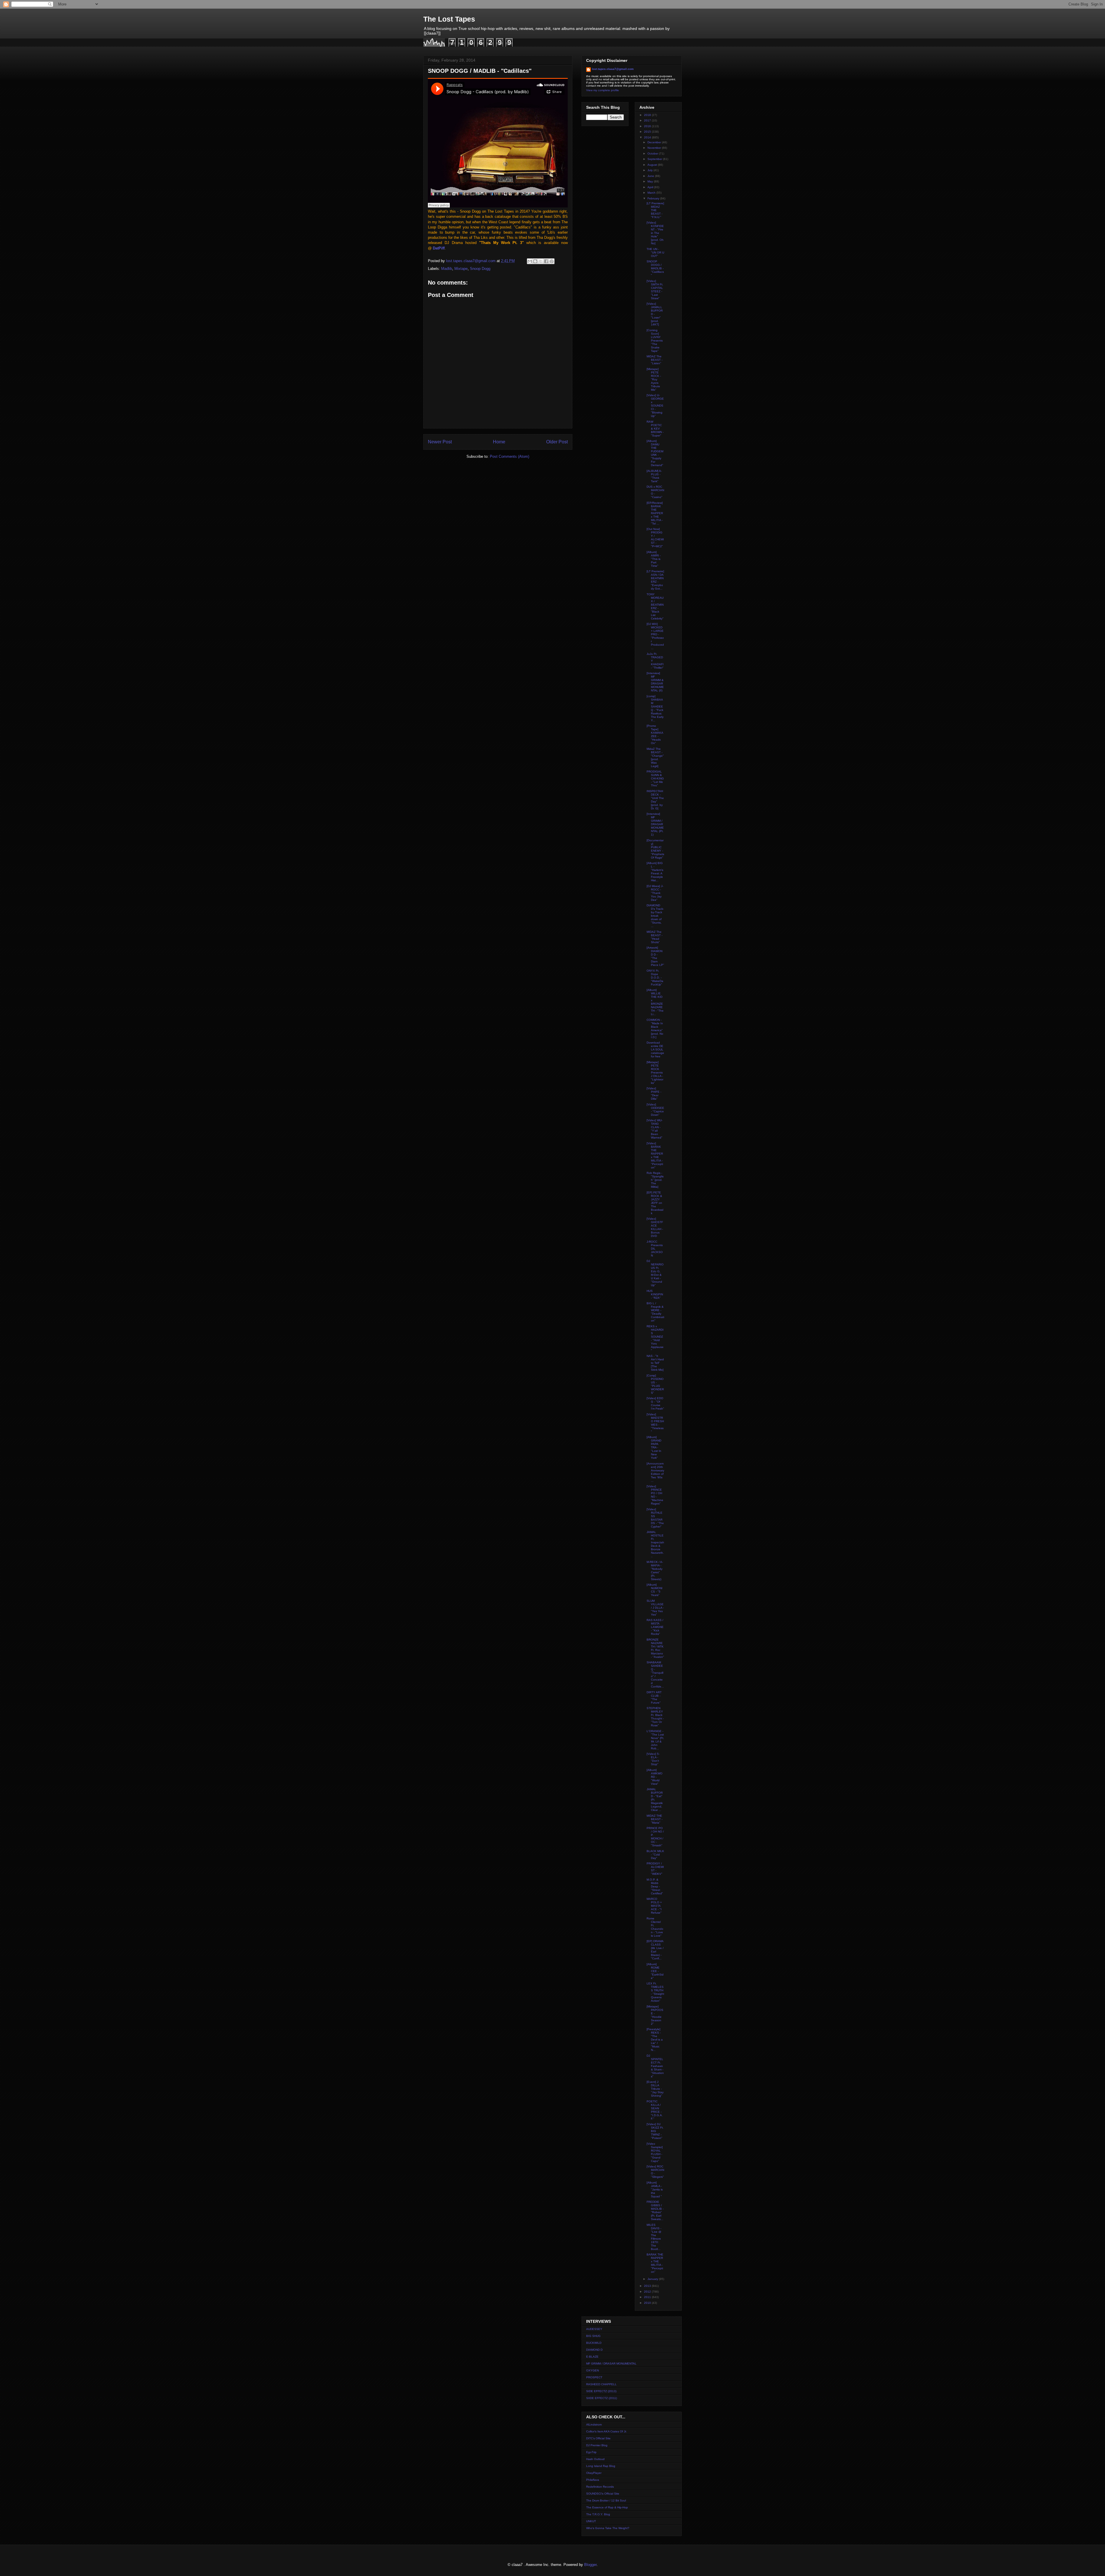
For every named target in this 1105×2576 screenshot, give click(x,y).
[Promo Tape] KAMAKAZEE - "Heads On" (655, 734)
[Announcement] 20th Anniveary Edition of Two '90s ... (655, 1472)
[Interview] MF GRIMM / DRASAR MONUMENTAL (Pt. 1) (655, 824)
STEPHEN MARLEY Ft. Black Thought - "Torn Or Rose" (655, 1717)
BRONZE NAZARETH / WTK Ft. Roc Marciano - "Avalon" (655, 1648)
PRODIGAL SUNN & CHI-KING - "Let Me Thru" (655, 778)
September (655, 159)
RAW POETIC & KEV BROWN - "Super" (655, 429)
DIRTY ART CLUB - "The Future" (654, 1697)
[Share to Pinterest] (552, 261)
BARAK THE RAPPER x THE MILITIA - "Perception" (655, 2263)
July (650, 170)
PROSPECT (594, 2377)
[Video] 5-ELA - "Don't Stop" (653, 1759)
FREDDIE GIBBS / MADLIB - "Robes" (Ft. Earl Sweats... (655, 2210)
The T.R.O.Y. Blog (598, 2514)
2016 (648, 126)
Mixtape (461, 269)
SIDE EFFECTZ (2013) (601, 2391)
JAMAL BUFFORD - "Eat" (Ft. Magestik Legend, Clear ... (655, 1800)
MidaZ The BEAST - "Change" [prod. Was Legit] (655, 757)
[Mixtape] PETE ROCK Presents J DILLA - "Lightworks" (655, 1072)
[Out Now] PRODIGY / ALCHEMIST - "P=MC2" (655, 538)
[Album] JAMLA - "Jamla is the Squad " (655, 2189)
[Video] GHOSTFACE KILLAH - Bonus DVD (655, 1227)
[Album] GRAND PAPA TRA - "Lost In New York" (654, 1447)
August (653, 165)
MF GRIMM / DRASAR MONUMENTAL (611, 2364)
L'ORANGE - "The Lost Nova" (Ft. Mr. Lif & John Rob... (655, 1740)
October (653, 154)
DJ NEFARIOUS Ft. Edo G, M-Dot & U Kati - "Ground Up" (655, 1273)
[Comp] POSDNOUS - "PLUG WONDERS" (655, 1384)
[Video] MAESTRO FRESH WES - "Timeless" (655, 1423)
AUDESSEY (594, 2329)
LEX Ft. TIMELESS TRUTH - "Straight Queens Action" (655, 1992)
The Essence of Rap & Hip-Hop (607, 2507)
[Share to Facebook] (546, 261)
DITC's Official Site (598, 2438)
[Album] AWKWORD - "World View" (655, 1777)
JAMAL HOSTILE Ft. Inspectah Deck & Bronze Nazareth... (655, 1544)
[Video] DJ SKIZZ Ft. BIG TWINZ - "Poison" (655, 2131)
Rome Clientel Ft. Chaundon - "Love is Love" (655, 1927)
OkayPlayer (594, 2473)
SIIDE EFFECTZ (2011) (602, 2398)
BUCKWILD (594, 2343)
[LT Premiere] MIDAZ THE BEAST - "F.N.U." (655, 210)
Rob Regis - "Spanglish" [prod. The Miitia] (655, 1180)
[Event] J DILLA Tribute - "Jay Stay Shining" (655, 2089)
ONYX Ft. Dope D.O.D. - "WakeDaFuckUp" (655, 978)
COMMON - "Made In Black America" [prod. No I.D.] (655, 1028)
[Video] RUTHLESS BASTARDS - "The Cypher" (655, 1518)
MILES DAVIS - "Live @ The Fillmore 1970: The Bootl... (654, 2237)
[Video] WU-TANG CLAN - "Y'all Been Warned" (655, 1129)
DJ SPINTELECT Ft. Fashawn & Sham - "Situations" (655, 2066)
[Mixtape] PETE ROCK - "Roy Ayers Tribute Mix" (654, 379)
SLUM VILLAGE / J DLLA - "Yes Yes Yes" (655, 1608)
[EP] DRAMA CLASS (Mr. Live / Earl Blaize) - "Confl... (655, 1950)
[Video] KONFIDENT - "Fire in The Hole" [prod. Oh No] (655, 233)
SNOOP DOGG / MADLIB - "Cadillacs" (655, 268)
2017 (648, 120)
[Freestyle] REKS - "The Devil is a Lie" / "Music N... (655, 2040)
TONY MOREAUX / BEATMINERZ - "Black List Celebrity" (655, 606)
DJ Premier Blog (597, 2445)
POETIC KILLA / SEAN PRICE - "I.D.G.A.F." (655, 2110)
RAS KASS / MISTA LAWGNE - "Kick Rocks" (655, 1627)
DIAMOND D (594, 2350)
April (651, 187)
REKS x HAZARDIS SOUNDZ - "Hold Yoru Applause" (655, 1338)
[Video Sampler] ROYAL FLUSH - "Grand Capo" (655, 2152)
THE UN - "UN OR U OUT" (655, 252)
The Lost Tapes (449, 19)
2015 (648, 132)
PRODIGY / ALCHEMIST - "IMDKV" (655, 1869)
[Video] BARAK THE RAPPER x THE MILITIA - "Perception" (655, 1155)
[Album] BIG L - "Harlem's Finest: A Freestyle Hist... (655, 872)
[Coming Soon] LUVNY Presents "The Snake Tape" (655, 341)
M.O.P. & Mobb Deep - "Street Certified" (655, 1886)
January (653, 2279)
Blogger (590, 2565)
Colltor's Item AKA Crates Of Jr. (606, 2431)
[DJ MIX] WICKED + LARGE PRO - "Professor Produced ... (655, 636)
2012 (648, 2292)
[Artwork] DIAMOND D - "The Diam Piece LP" (655, 956)
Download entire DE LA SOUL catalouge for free (655, 1049)
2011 (648, 2297)
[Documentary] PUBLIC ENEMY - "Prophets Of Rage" (655, 849)
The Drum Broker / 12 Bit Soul (606, 2500)
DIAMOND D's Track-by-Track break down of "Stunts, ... (655, 916)
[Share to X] (541, 261)
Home (499, 442)
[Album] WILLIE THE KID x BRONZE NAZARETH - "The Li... (655, 1002)
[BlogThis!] (535, 261)
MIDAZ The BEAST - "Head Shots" (655, 937)
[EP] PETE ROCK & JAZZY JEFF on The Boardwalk (655, 1203)
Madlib (447, 269)
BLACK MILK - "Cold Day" (655, 1855)
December (655, 142)
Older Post (557, 442)
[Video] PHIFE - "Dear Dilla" (654, 1093)
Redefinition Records (600, 2487)
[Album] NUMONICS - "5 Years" (655, 1590)
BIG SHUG (593, 2336)
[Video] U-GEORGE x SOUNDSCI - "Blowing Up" (655, 406)
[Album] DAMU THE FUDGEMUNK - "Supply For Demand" (655, 453)
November (655, 148)
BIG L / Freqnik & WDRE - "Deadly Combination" (655, 1312)
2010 (648, 2303)
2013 (648, 2286)
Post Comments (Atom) (509, 456)
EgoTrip (591, 2452)
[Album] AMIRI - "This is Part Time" (654, 559)
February (654, 198)
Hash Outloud (595, 2459)
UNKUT (591, 2521)
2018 (648, 115)
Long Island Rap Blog (601, 2466)
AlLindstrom (594, 2425)
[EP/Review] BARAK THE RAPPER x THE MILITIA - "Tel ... (655, 513)
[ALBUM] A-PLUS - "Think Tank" (654, 476)
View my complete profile (603, 90)
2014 (648, 137)
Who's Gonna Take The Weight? (608, 2528)
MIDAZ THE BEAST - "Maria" (655, 1819)
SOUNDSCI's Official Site (603, 2494)
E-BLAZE (592, 2357)
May (651, 181)
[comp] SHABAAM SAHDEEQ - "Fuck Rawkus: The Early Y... (655, 708)
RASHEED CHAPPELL (601, 2384)
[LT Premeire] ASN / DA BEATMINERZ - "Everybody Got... (655, 580)
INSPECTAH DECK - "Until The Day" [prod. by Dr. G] (655, 800)
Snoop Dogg (480, 269)
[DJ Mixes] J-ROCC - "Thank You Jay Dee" (655, 893)
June (651, 176)
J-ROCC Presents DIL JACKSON (655, 1249)
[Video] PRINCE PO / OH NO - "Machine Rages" (655, 1495)
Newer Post (440, 442)
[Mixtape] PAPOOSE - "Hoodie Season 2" (655, 2015)
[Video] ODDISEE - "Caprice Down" (655, 1110)
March (652, 193)
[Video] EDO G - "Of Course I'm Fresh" (655, 1403)
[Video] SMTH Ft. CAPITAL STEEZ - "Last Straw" (655, 290)
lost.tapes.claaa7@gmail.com (613, 69)
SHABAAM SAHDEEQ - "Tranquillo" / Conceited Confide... (655, 1674)
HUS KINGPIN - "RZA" (655, 1294)
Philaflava (593, 2480)
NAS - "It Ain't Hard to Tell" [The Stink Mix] (655, 1363)
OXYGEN (592, 2370)
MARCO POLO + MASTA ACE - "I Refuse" (654, 1906)
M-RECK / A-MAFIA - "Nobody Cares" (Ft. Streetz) (655, 1571)
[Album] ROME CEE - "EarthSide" (655, 1971)
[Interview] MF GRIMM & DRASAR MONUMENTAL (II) (655, 682)
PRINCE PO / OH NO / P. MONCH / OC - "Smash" (655, 1837)
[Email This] (530, 261)
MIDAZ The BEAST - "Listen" (655, 360)
